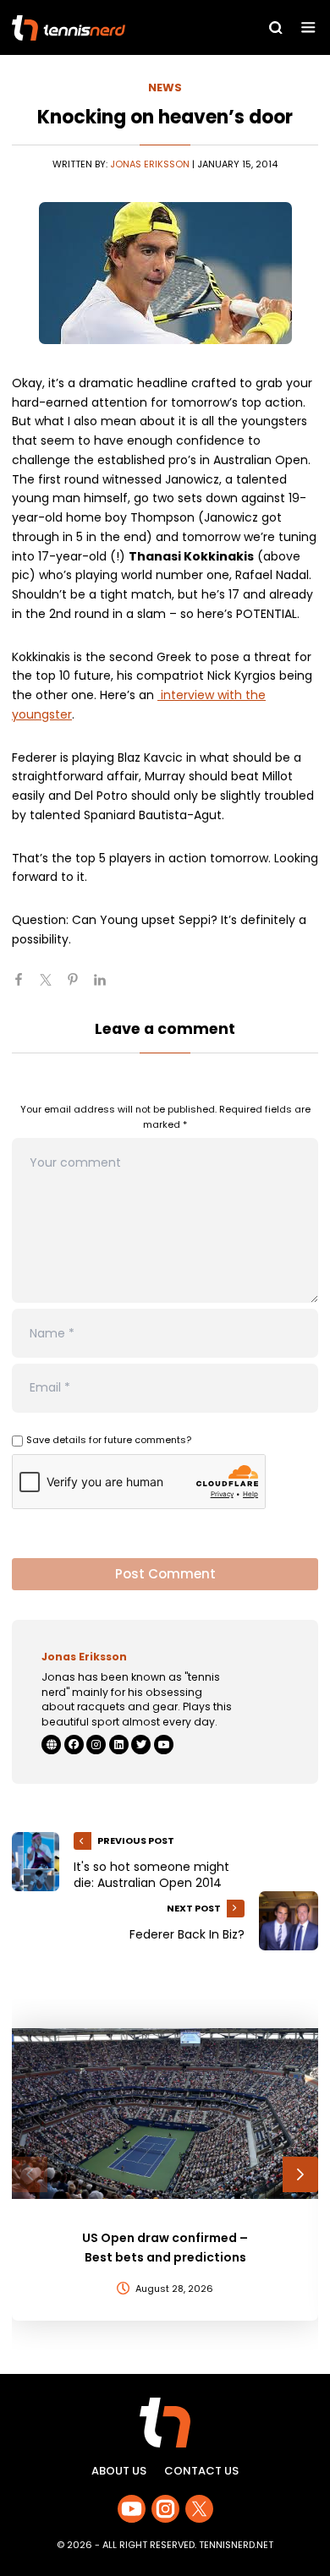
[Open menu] (308, 27)
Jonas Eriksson (150, 164)
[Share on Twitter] (52, 987)
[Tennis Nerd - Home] (106, 28)
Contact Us (201, 2471)
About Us (119, 2471)
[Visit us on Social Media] (132, 2509)
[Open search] (276, 28)
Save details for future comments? (109, 1440)
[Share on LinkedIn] (107, 987)
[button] (30, 2174)
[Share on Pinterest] (80, 987)
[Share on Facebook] (25, 987)
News (165, 88)
